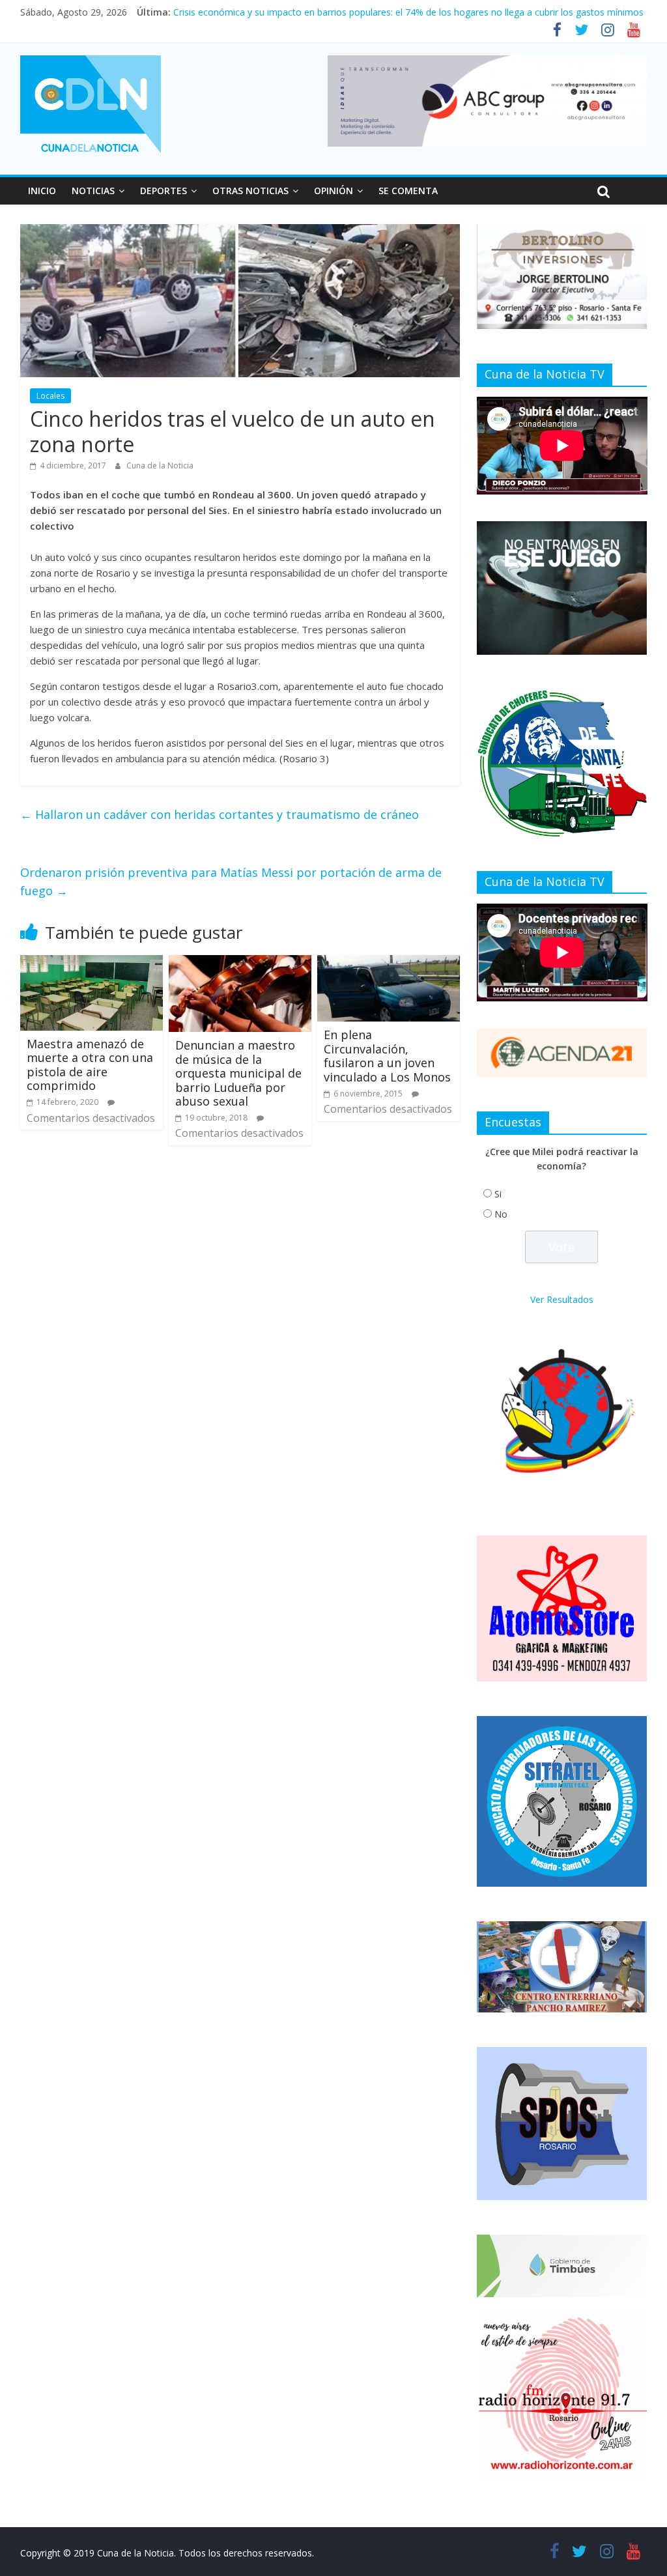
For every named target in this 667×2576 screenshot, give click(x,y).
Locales (50, 396)
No (501, 1214)
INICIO (42, 191)
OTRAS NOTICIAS (250, 191)
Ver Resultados (562, 1299)
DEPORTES (163, 191)
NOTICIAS (93, 191)
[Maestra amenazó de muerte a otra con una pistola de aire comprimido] (92, 963)
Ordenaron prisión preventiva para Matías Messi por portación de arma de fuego (231, 882)
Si (498, 1194)
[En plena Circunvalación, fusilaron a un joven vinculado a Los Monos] (389, 963)
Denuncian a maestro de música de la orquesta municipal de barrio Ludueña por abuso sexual (238, 1073)
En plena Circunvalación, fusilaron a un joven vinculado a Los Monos (387, 1056)
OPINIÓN (333, 191)
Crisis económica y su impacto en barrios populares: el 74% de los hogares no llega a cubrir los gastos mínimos (408, 12)
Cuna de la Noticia (160, 465)
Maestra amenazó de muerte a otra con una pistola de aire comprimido (90, 1065)
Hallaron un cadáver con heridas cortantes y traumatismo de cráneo (220, 814)
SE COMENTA (408, 191)
